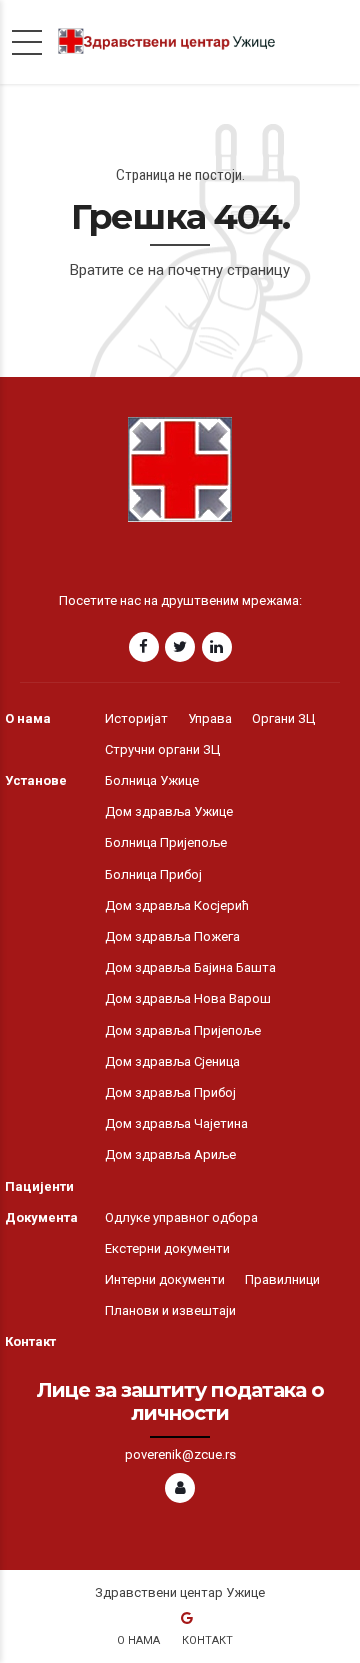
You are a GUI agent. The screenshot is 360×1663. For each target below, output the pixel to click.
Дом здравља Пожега (172, 936)
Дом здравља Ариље (170, 1154)
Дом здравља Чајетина (176, 1123)
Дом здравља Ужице (169, 811)
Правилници (282, 1279)
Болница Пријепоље (166, 842)
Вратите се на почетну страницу (180, 270)
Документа (41, 1217)
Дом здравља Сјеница (172, 1061)
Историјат (136, 718)
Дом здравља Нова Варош (188, 998)
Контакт (30, 1341)
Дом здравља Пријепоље (183, 1030)
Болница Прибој (153, 874)
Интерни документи (165, 1279)
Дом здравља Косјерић (177, 905)
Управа (210, 718)
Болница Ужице (152, 780)
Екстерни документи (167, 1248)
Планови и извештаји (170, 1310)
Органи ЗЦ (283, 718)
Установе (36, 780)
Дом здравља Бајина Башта (190, 967)
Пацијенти (39, 1186)
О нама (28, 718)
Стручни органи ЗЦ (162, 749)
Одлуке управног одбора (181, 1217)
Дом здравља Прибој (170, 1092)
